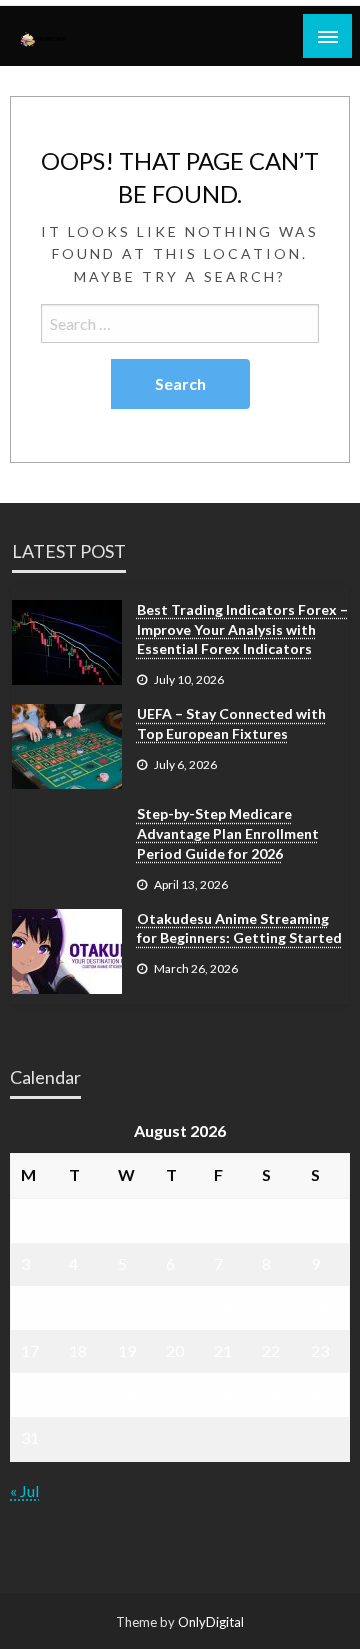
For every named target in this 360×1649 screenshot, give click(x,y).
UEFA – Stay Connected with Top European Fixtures (231, 723)
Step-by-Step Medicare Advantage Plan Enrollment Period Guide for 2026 (228, 833)
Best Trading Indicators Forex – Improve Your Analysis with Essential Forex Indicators (242, 629)
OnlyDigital (211, 1622)
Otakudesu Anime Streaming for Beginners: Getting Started (239, 928)
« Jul (24, 1490)
